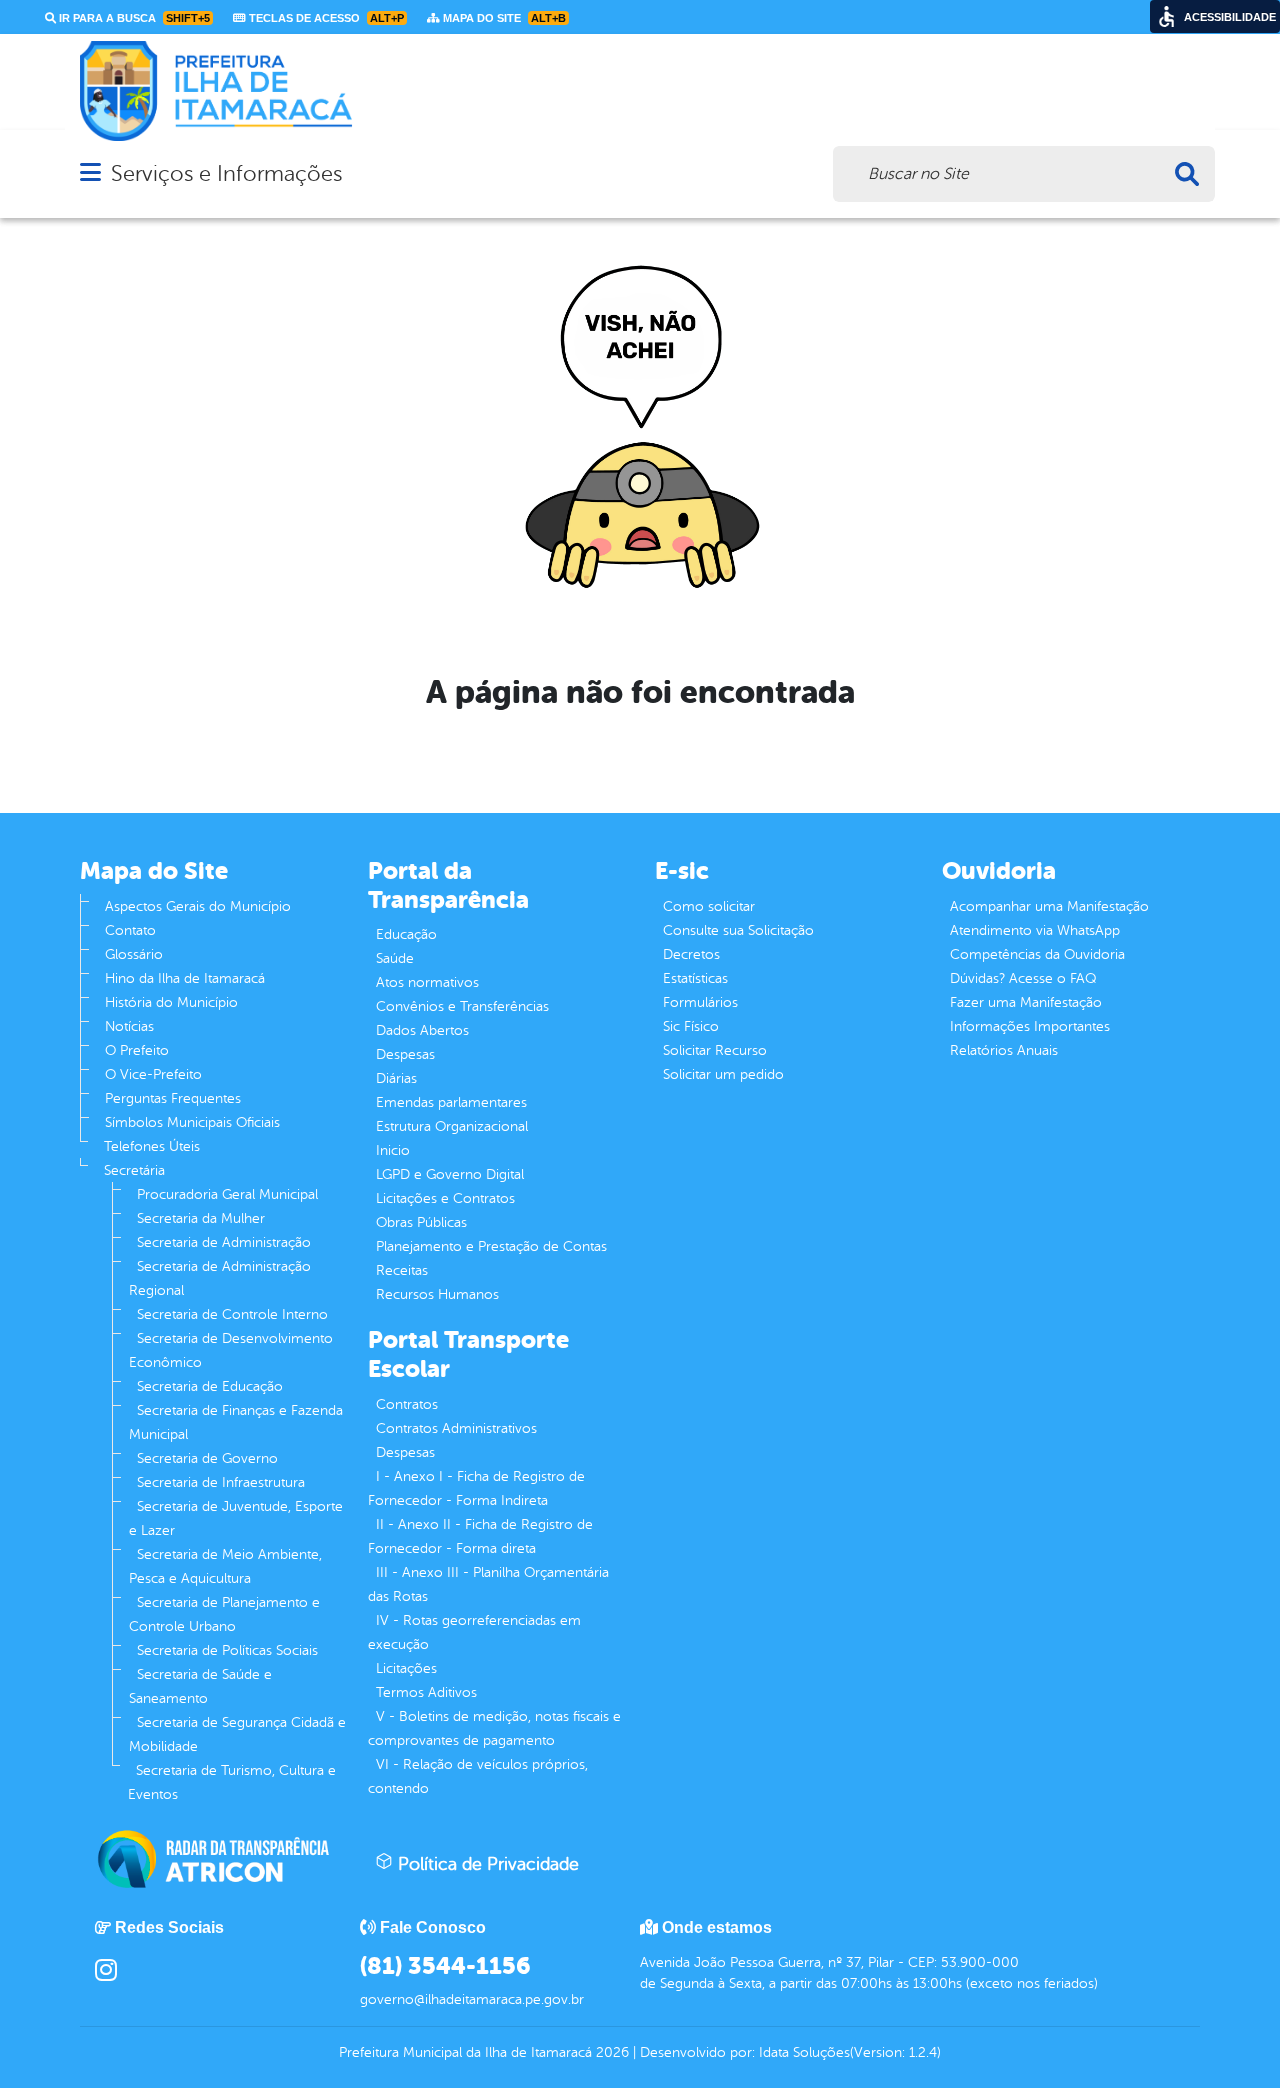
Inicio (393, 1150)
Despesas (405, 1054)
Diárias (396, 1078)
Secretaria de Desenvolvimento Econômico (231, 1350)
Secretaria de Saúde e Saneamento (200, 1686)
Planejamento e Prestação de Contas (491, 1246)
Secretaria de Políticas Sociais (227, 1650)
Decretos (691, 954)
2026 (610, 2052)
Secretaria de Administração (224, 1242)
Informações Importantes (1030, 1026)
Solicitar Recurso (715, 1050)
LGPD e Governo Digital (450, 1174)
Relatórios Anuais (1004, 1050)
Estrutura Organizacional (452, 1126)
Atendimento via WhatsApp (1035, 930)
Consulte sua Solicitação (738, 930)
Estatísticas (695, 978)
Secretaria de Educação (210, 1386)
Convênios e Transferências (462, 1006)
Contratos (407, 1404)
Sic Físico (691, 1026)
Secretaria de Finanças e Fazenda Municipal (236, 1422)
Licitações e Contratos (445, 1198)
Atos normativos (427, 982)
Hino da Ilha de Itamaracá (185, 978)
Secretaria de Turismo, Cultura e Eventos (232, 1782)
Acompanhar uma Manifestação (1049, 906)
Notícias (129, 1026)
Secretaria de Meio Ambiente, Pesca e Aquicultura (225, 1566)
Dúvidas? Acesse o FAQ (1023, 978)
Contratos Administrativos (456, 1428)
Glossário (134, 954)
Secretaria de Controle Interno (232, 1314)
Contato (130, 930)
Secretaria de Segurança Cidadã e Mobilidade (237, 1734)
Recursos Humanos (437, 1294)
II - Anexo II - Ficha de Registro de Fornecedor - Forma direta (480, 1536)
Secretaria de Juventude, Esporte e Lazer (236, 1518)
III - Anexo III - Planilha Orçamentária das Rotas (488, 1584)
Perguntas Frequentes (173, 1098)
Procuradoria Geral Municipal (227, 1194)
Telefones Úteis (152, 1146)
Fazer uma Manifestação (1026, 1002)
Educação (406, 934)
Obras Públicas (421, 1222)
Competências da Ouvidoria (1037, 954)
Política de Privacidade (486, 1864)
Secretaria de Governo (207, 1458)
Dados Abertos (422, 1030)
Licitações (406, 1668)
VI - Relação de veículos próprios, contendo (478, 1776)
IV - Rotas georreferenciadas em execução (474, 1632)
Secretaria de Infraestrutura (221, 1482)
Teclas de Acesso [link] (325, 18)
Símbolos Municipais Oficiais (192, 1122)
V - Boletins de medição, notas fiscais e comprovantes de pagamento (494, 1728)
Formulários (700, 1002)
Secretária (134, 1170)
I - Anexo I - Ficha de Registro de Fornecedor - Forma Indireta (476, 1488)
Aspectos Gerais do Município (198, 906)
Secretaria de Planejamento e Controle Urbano (224, 1614)
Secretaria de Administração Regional (220, 1278)
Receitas (402, 1270)
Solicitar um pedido (723, 1074)
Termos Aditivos (426, 1692)
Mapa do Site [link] (503, 18)
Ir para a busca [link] (133, 18)
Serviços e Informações (226, 173)
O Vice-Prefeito (153, 1074)
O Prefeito (137, 1050)
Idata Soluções (804, 2052)
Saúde (395, 958)
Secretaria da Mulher (201, 1218)
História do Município (171, 1002)
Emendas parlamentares (451, 1102)
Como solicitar (709, 906)
